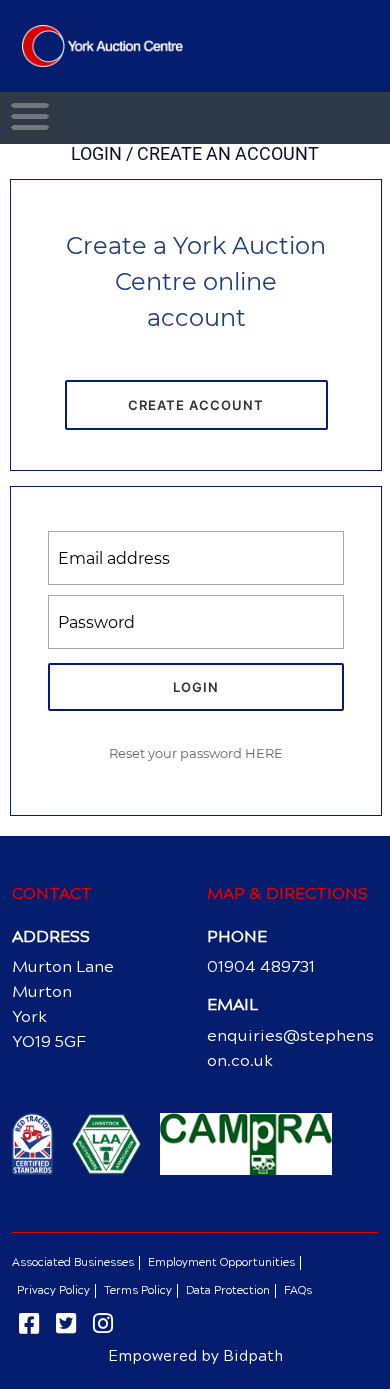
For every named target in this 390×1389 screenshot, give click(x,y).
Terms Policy (138, 1290)
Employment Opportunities (221, 1262)
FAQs (298, 1290)
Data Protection (228, 1290)
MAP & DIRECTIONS (287, 893)
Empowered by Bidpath (195, 1356)
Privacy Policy (53, 1290)
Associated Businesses (73, 1262)
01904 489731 (261, 966)
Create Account (196, 405)
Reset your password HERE (196, 753)
